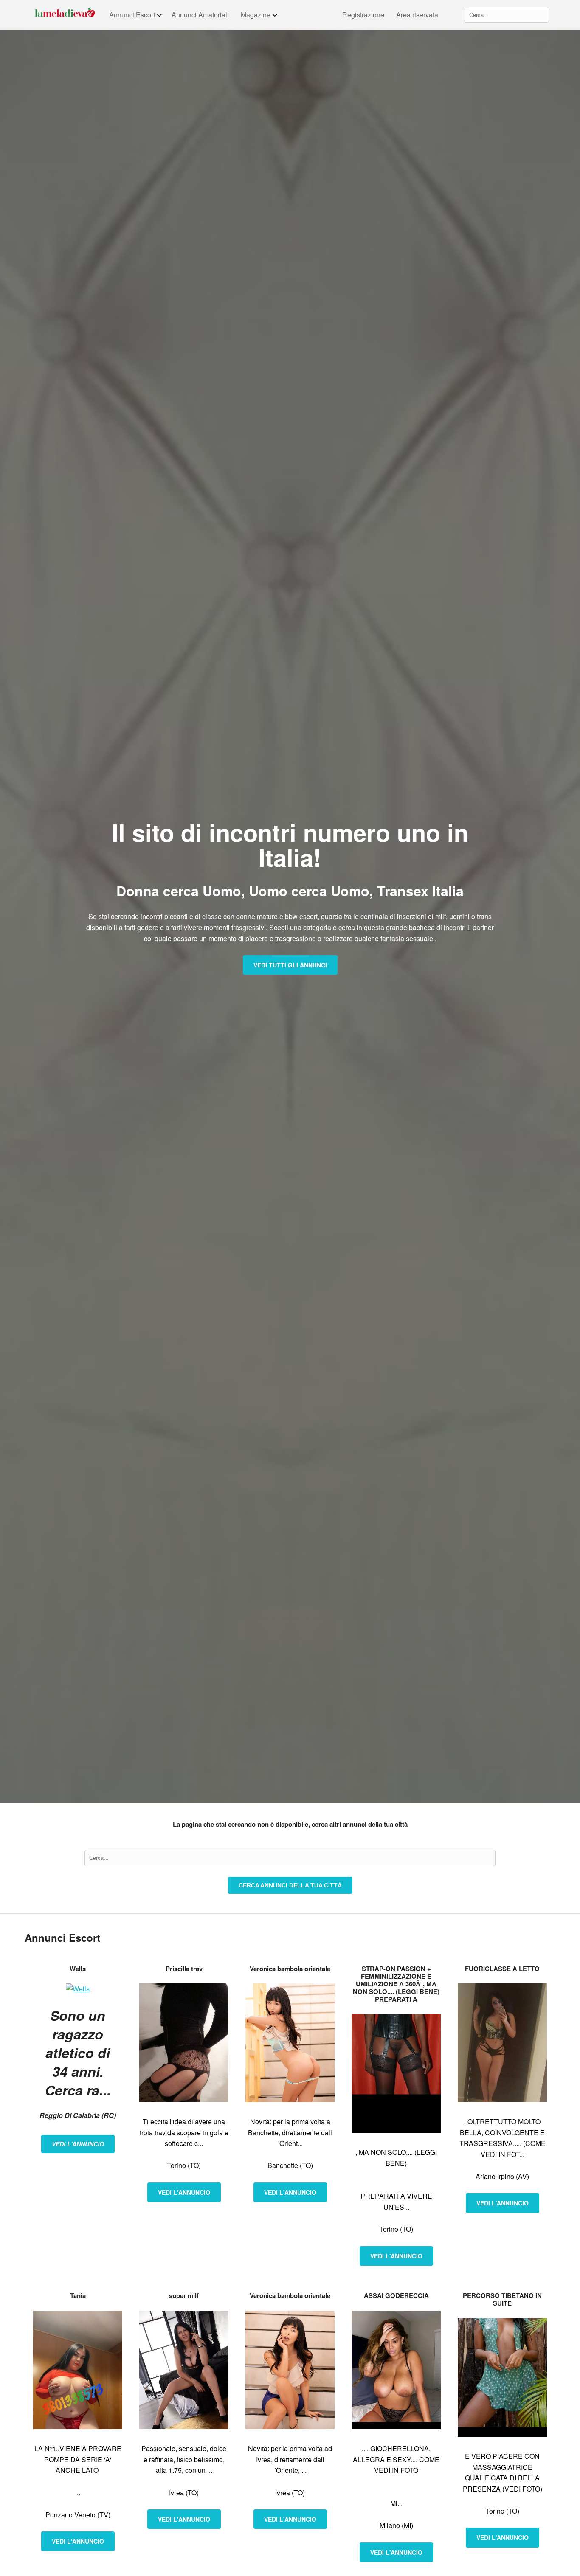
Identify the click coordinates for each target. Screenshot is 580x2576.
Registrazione (363, 15)
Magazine (256, 15)
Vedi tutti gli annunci (290, 965)
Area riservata (417, 15)
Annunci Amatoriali (200, 15)
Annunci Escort (132, 15)
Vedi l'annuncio (78, 2144)
